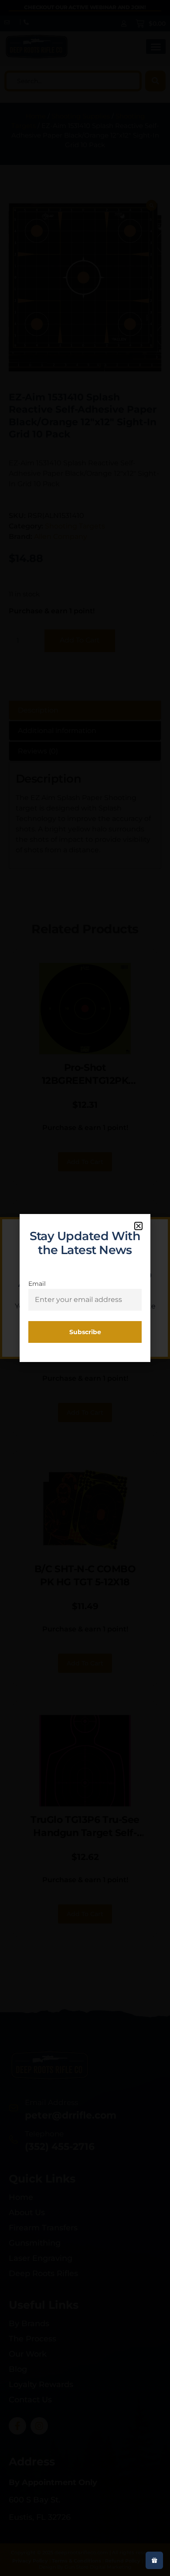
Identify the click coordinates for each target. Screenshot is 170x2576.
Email (37, 1284)
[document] (85, 1288)
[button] (138, 1226)
